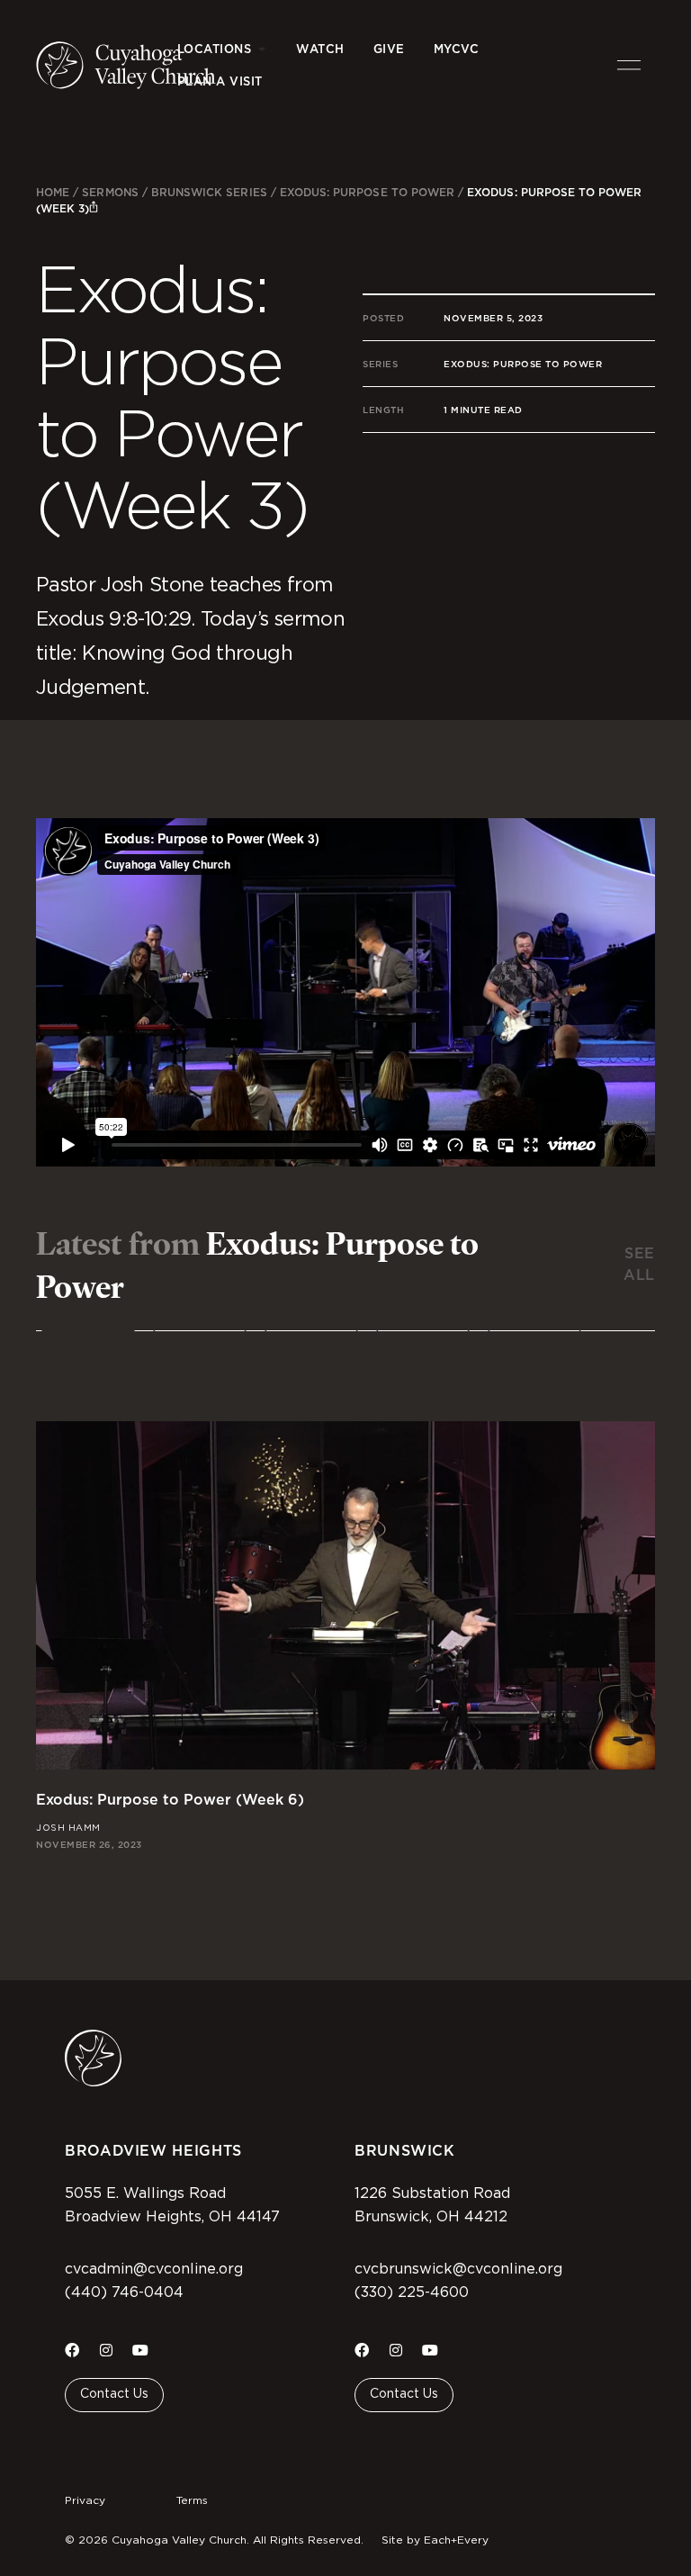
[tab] (88, 1341)
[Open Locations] (261, 50)
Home (53, 192)
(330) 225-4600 (412, 2292)
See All (639, 1264)
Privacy (85, 2500)
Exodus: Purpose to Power (367, 192)
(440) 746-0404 (124, 2292)
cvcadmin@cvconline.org (154, 2269)
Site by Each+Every (435, 2540)
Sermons (110, 192)
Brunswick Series (209, 192)
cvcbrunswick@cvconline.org (458, 2269)
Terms (192, 2500)
